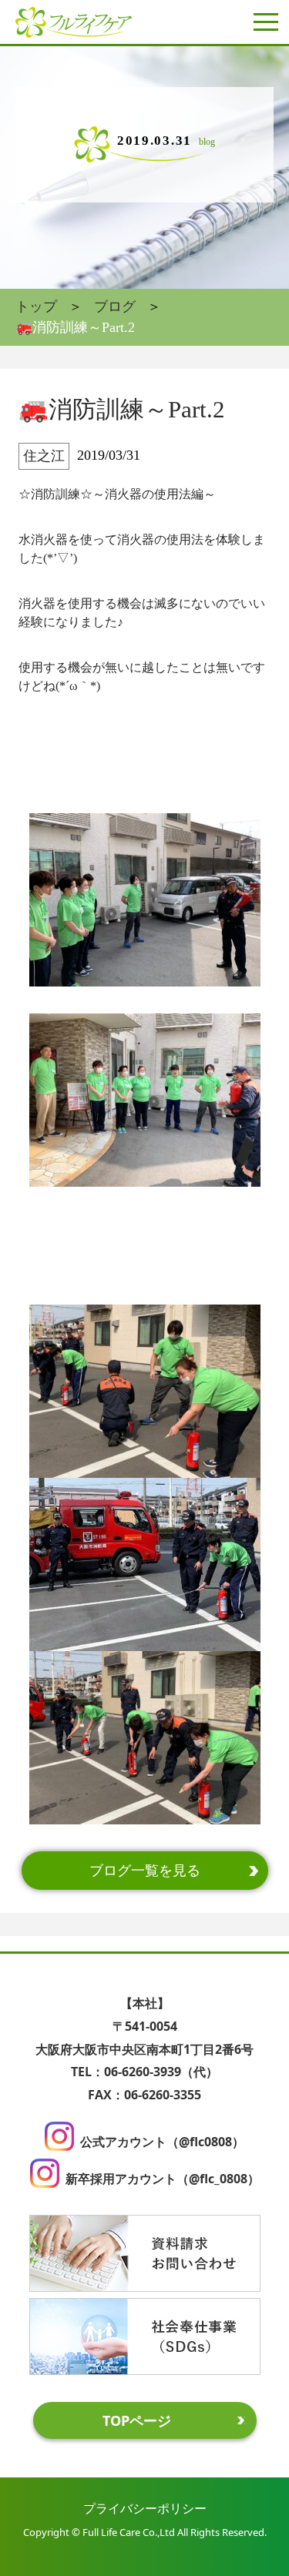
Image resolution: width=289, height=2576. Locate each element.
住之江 (44, 456)
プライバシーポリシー (145, 2508)
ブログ (115, 307)
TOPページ (137, 2420)
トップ (36, 307)
